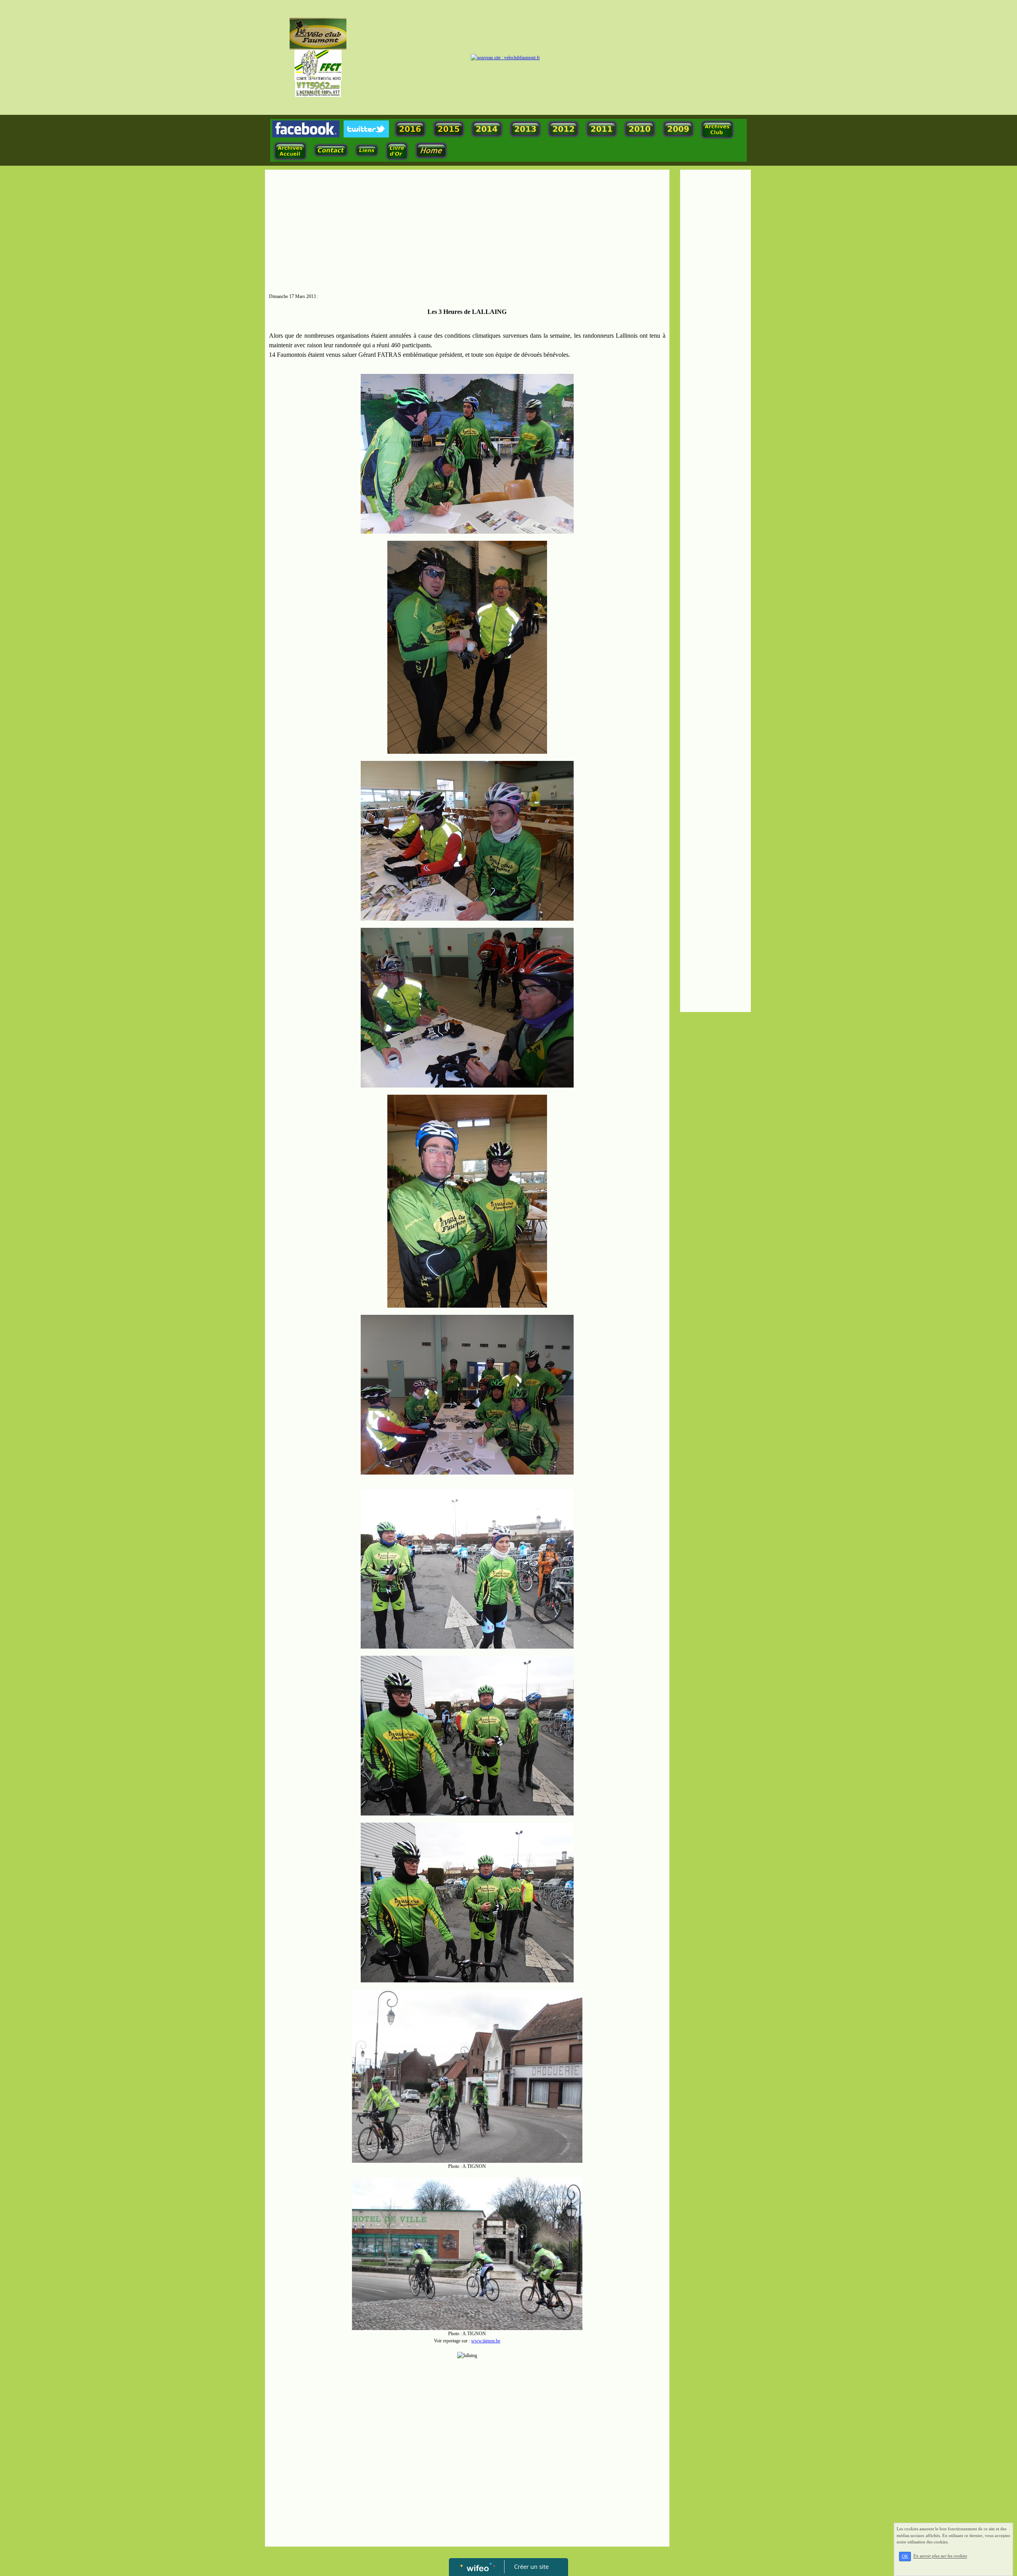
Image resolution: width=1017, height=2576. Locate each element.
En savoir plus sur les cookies (940, 2556)
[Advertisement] (467, 233)
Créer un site (531, 2566)
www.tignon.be (486, 2341)
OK (905, 2556)
